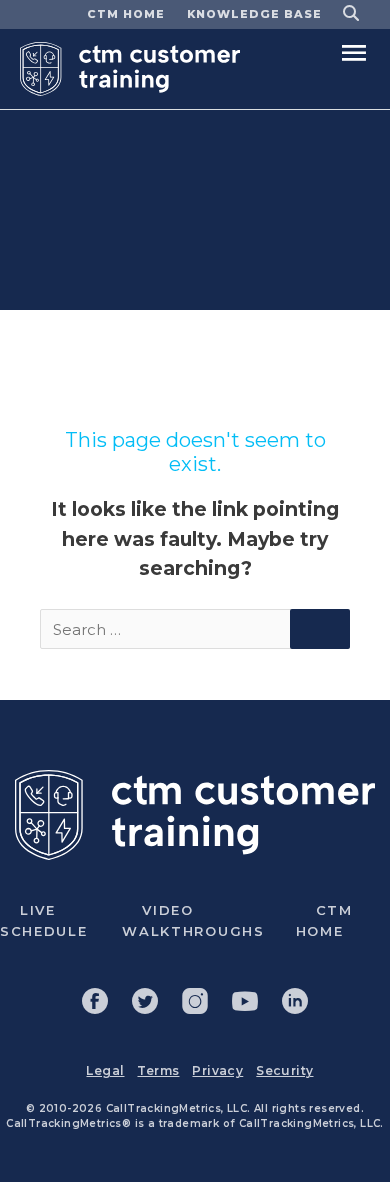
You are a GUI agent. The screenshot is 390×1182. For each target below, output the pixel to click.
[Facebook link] (95, 1001)
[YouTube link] (245, 1001)
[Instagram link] (195, 1001)
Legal (105, 1070)
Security (284, 1070)
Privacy (217, 1070)
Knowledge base (254, 14)
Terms (158, 1070)
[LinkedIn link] (295, 1001)
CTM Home (126, 14)
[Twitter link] (145, 1001)
